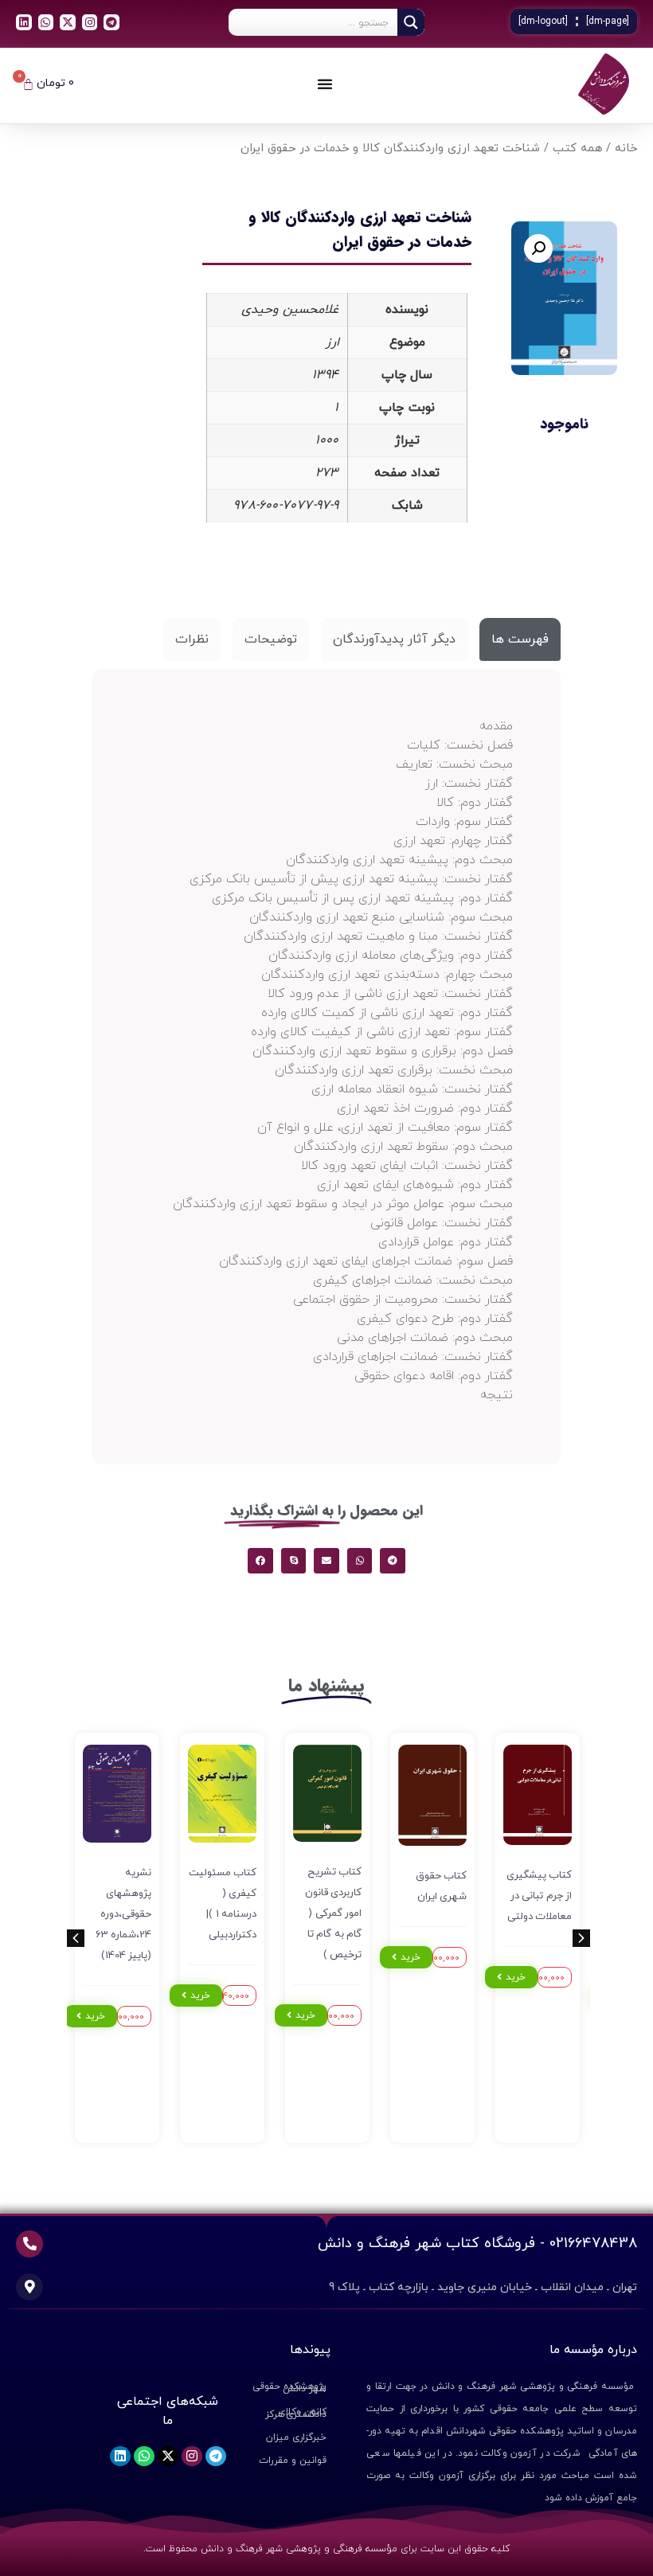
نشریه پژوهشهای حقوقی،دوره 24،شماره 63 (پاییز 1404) (124, 1914)
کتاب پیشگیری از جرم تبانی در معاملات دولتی (540, 1896)
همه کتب (577, 149)
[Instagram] (90, 22)
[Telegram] (111, 22)
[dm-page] (608, 21)
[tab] (520, 639)
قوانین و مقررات (293, 2461)
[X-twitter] (68, 22)
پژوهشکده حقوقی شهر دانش (289, 2388)
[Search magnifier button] (411, 22)
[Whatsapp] (46, 22)
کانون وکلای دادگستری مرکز (296, 2413)
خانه (626, 149)
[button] (538, 248)
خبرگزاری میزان (296, 2437)
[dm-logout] (543, 21)
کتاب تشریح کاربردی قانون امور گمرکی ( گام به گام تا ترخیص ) (334, 1913)
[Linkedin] (24, 22)
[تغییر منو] (325, 84)
